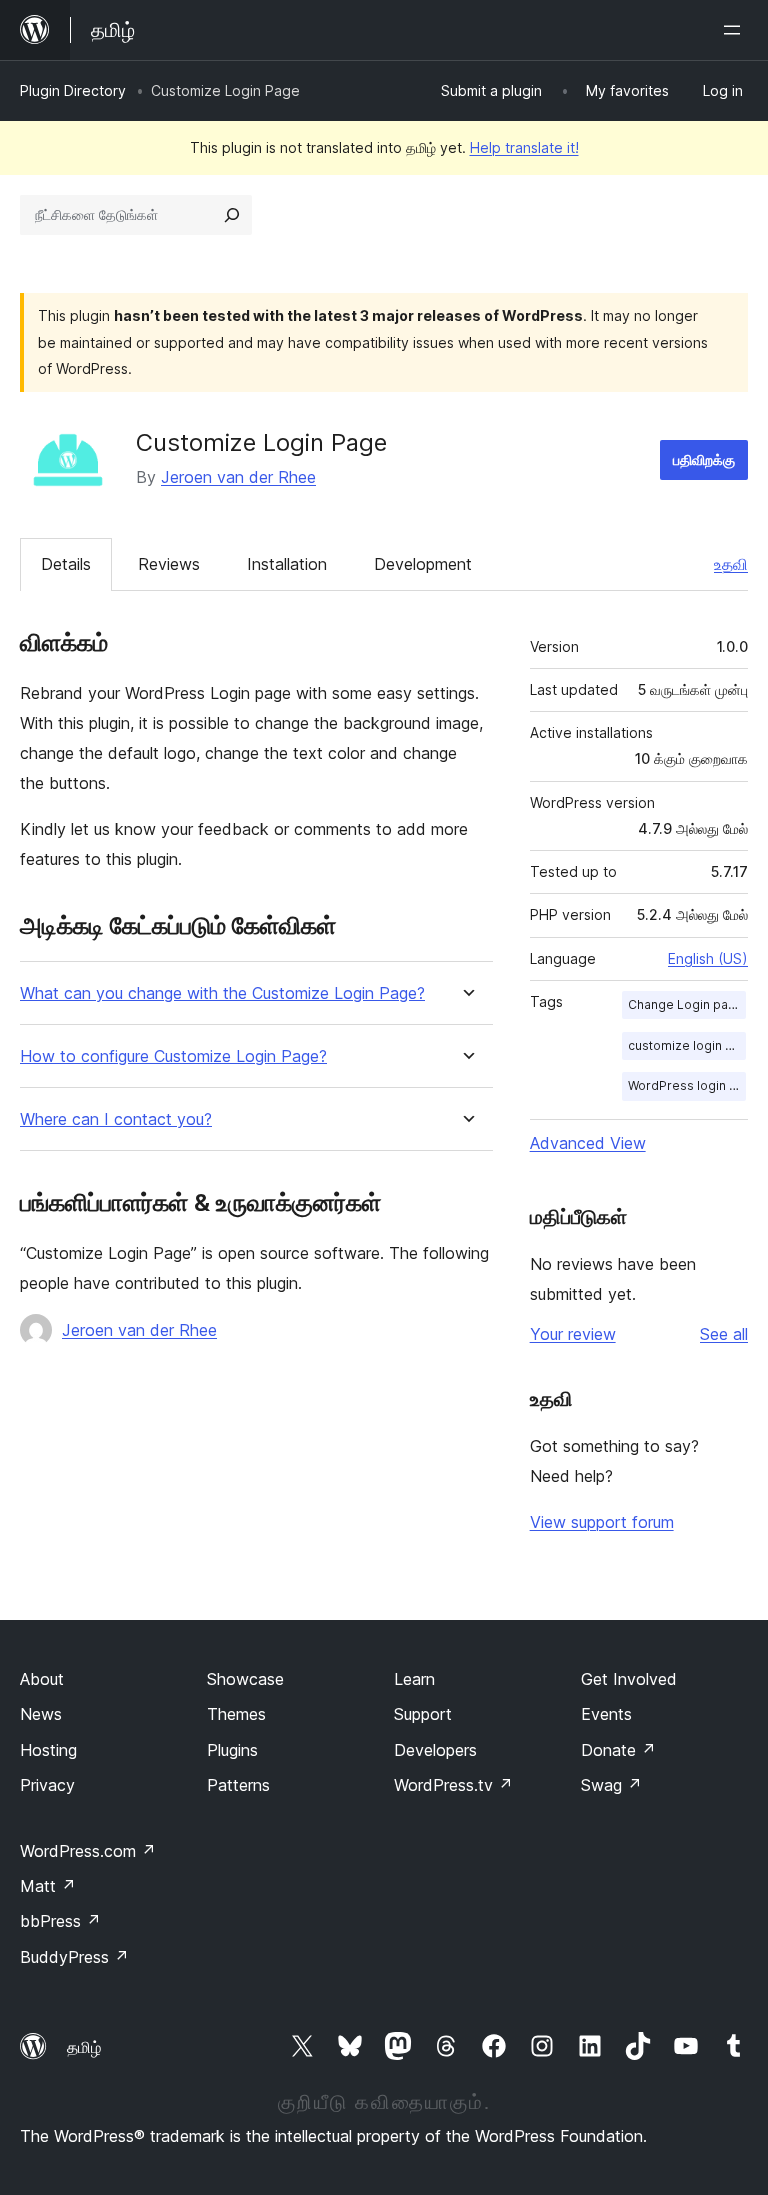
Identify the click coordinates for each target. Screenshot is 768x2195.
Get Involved (629, 1679)
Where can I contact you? (116, 1119)
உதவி (731, 564)
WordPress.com (88, 1851)
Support (423, 1714)
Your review (573, 1334)
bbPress (60, 1921)
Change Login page (686, 1004)
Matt (48, 1886)
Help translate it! (524, 147)
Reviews (169, 564)
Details (66, 564)
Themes (236, 1714)
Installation (287, 564)
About (42, 1679)
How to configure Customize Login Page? (173, 1056)
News (41, 1714)
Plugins (232, 1750)
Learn (414, 1679)
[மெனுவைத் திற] (736, 30)
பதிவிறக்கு (704, 459)
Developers (435, 1750)
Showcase (245, 1679)
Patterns (238, 1785)
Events (606, 1714)
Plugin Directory (73, 90)
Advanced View (588, 1143)
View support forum (602, 1522)
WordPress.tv (453, 1785)
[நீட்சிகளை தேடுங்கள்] (232, 215)
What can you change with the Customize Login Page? (222, 993)
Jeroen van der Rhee (238, 477)
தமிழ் (84, 2047)
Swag (611, 1785)
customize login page (687, 1045)
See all (724, 1334)
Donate (618, 1750)
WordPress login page (687, 1085)
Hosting (48, 1750)
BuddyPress (74, 1957)
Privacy (47, 1785)
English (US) (708, 958)
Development (423, 564)
